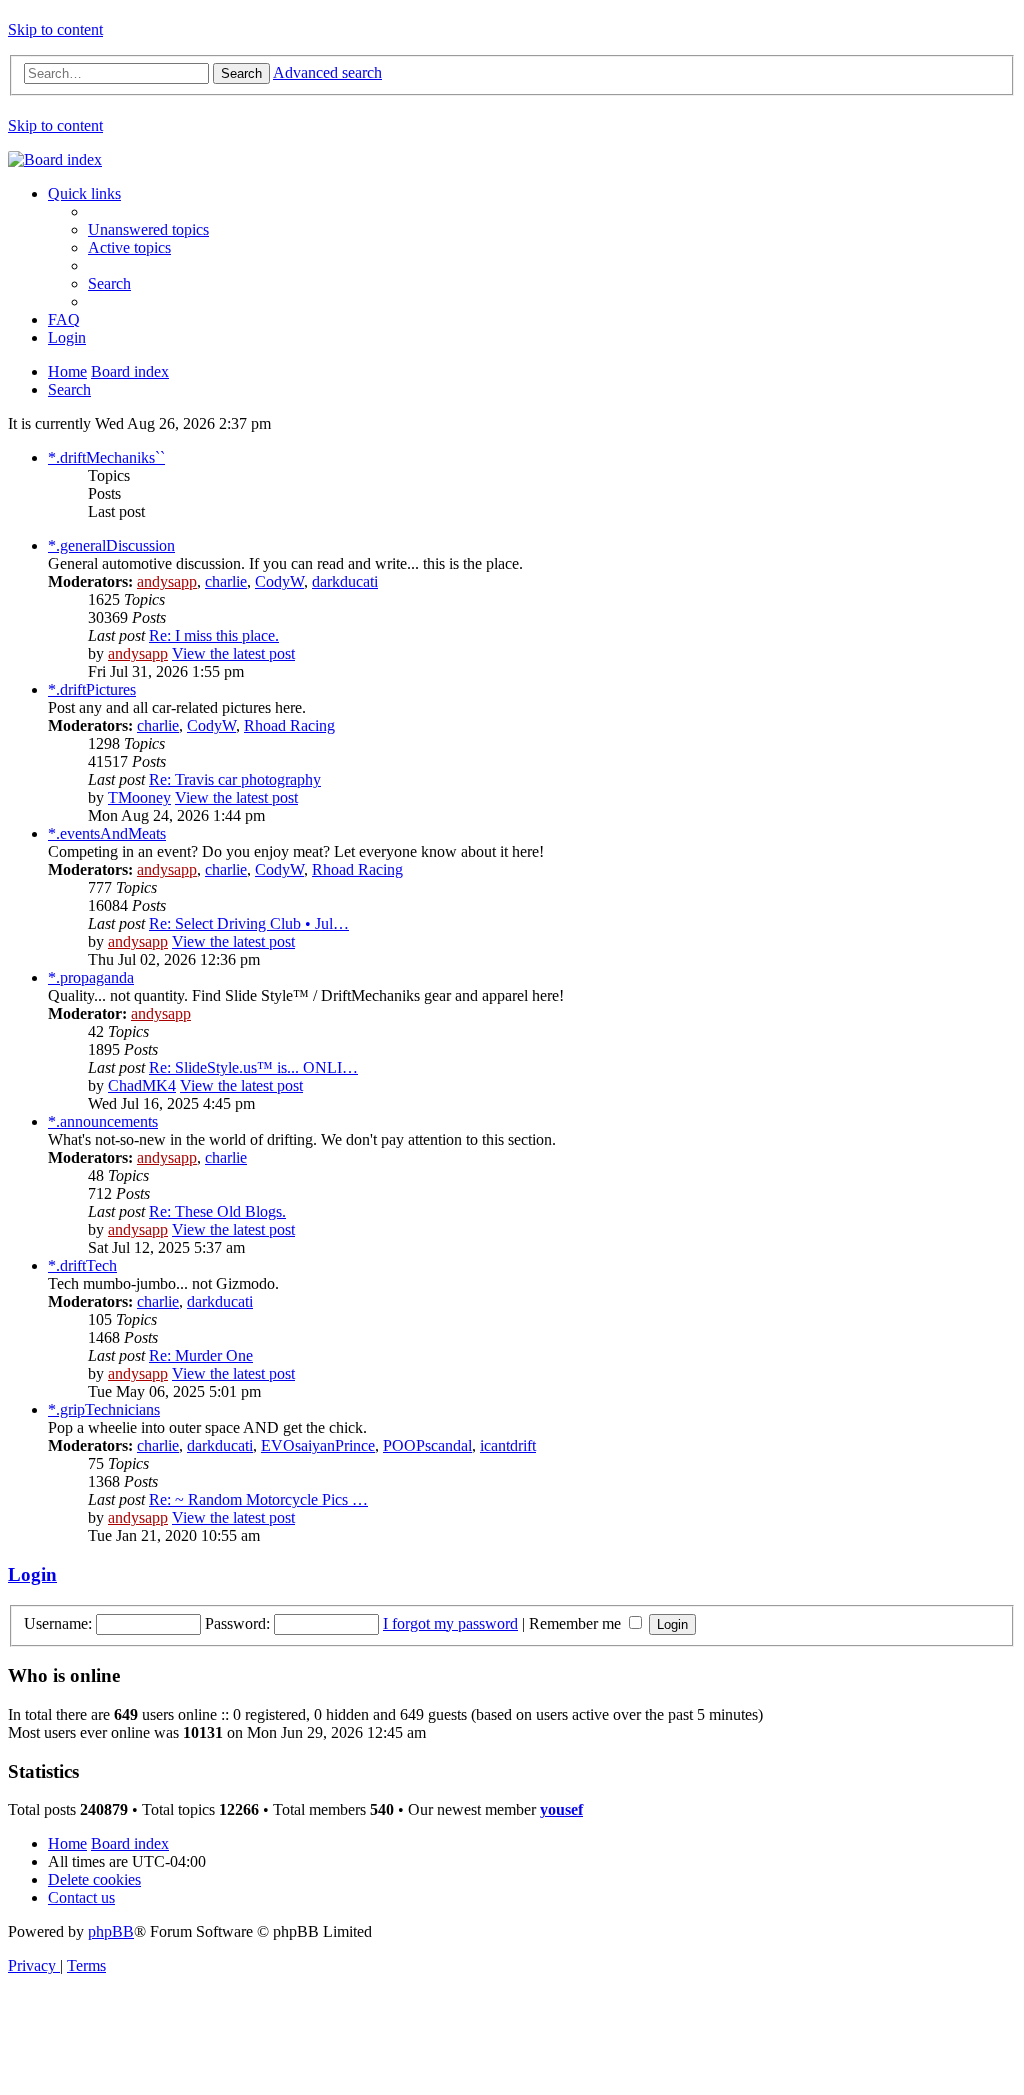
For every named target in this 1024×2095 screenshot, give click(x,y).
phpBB (111, 1931)
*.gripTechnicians (104, 1409)
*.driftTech (82, 1265)
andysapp (167, 581)
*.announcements (103, 1121)
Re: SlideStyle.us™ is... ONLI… (253, 1067)
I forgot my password (450, 1623)
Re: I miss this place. (214, 635)
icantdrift (508, 1445)
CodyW (279, 581)
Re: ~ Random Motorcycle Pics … (258, 1499)
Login (32, 1574)
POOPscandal (427, 1445)
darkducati (345, 581)
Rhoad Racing (289, 725)
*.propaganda (91, 977)
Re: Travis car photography (235, 779)
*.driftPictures (92, 689)
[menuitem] (148, 229)
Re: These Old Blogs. (217, 1211)
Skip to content (55, 29)
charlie (226, 581)
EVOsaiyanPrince (318, 1445)
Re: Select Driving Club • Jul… (249, 923)
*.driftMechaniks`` (106, 457)
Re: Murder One (201, 1355)
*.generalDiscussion (111, 545)
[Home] (55, 159)
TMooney (139, 797)
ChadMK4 (142, 1085)
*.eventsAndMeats (107, 833)
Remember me (577, 1623)
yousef (561, 1809)
